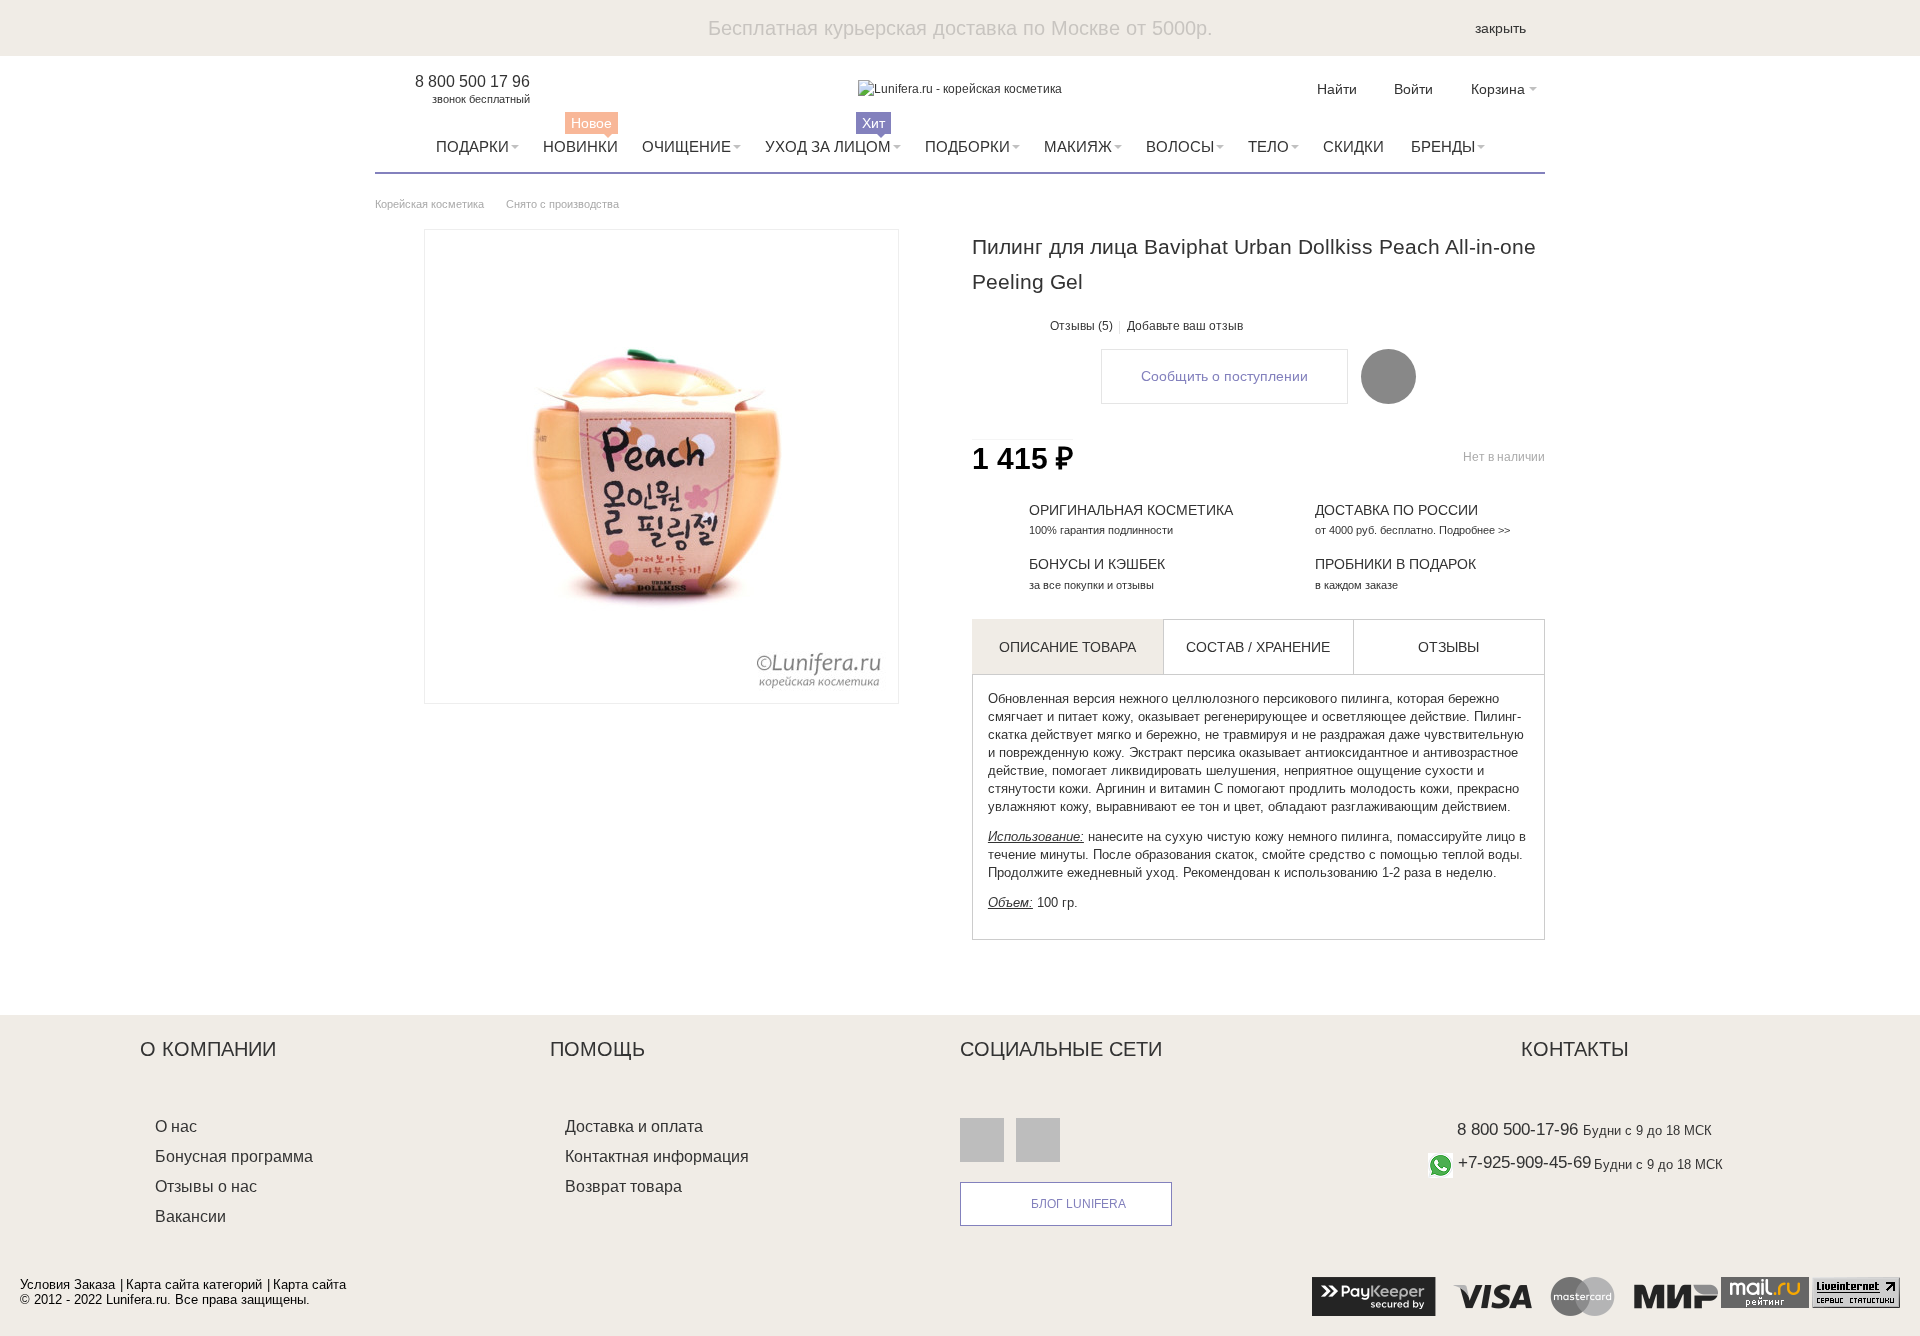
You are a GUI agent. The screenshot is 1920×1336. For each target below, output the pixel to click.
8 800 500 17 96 (472, 81)
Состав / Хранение (1258, 647)
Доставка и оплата (634, 1126)
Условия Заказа (67, 1284)
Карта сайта (309, 1284)
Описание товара (1067, 647)
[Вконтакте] (982, 1139)
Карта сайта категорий (194, 1284)
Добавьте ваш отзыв (1185, 326)
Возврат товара (623, 1186)
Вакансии (190, 1216)
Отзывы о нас (206, 1186)
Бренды (1443, 146)
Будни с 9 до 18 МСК (1647, 1130)
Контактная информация (657, 1156)
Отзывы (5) (1081, 326)
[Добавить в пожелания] (1388, 376)
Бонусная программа (234, 1156)
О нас (176, 1126)
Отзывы (1448, 647)
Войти (1413, 89)
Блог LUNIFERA (1078, 1204)
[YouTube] (1038, 1139)
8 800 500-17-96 (1517, 1129)
